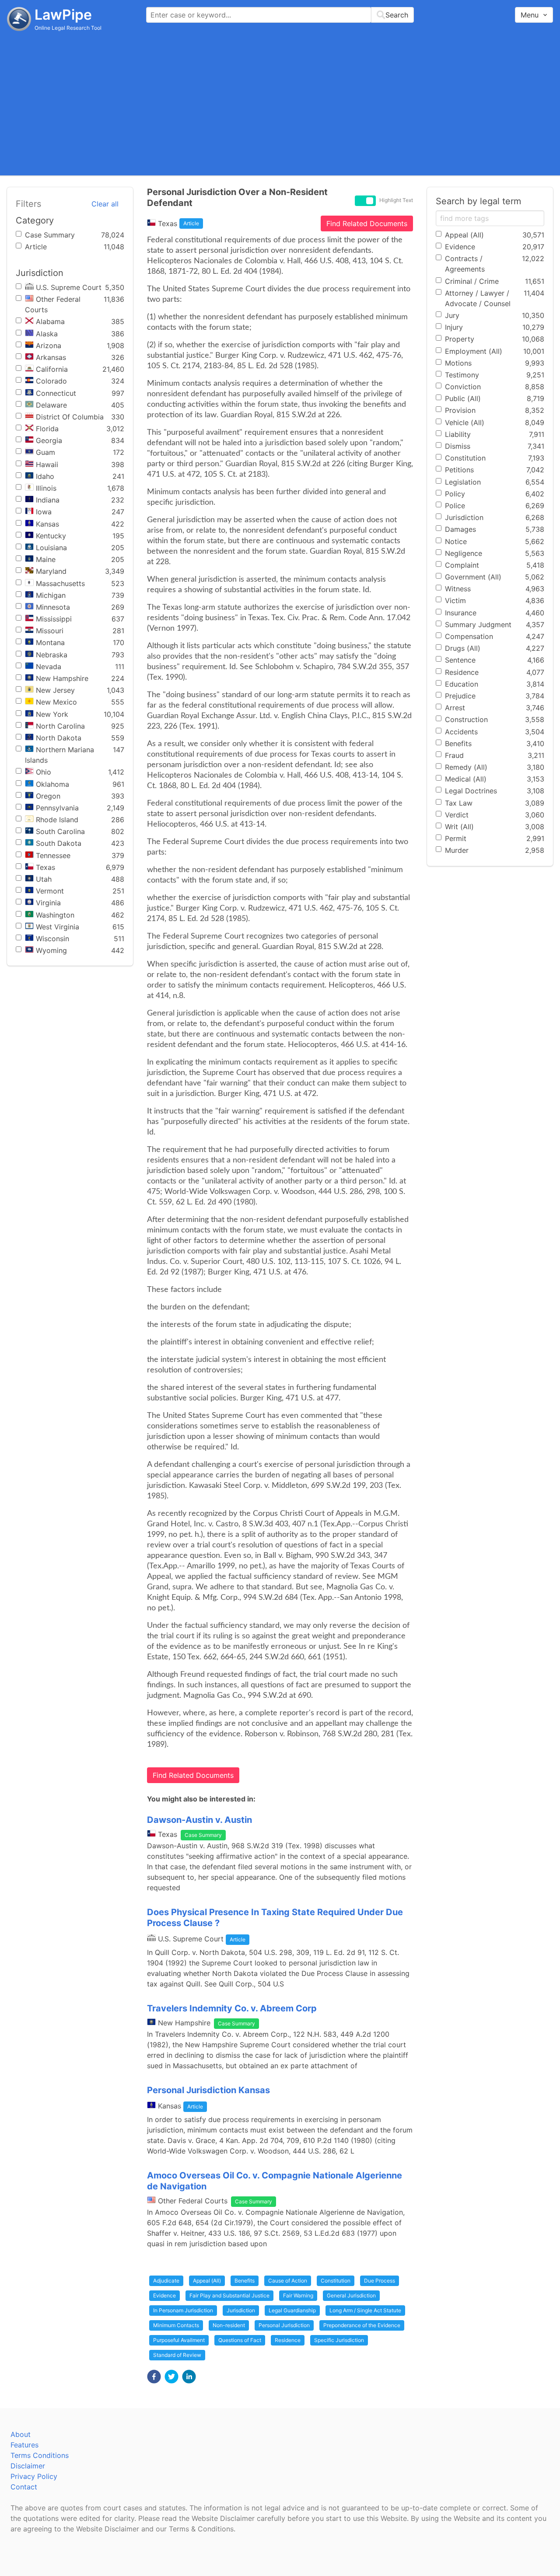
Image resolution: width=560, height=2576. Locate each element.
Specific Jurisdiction (339, 2340)
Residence (288, 2340)
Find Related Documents (367, 223)
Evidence (164, 2295)
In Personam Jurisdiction (183, 2310)
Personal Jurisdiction (284, 2325)
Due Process (380, 2281)
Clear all (105, 204)
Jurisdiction (241, 2310)
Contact (24, 2487)
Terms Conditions (40, 2455)
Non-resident (229, 2325)
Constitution (336, 2281)
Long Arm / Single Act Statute (365, 2310)
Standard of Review (177, 2355)
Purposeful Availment (179, 2340)
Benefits (245, 2281)
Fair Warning (298, 2295)
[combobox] (280, 15)
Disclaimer (28, 2466)
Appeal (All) (207, 2281)
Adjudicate (166, 2281)
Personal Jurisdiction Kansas (208, 2090)
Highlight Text (396, 200)
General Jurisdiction (351, 2295)
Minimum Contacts (176, 2325)
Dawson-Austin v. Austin (199, 1820)
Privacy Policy (34, 2476)
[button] (154, 2377)
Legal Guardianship (292, 2310)
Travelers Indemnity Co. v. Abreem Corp (232, 2008)
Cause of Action (288, 2281)
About (21, 2434)
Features (24, 2445)
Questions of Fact (240, 2340)
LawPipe (63, 15)
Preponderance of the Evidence (362, 2325)
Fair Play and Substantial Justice (229, 2295)
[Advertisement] (280, 103)
